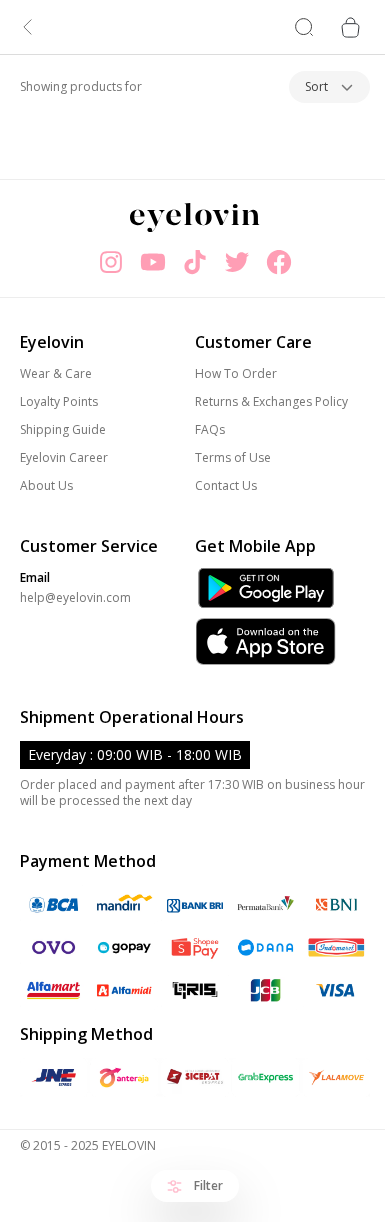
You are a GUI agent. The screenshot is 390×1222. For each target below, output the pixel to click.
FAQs (210, 430)
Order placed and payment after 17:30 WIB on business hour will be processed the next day (192, 793)
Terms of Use (233, 458)
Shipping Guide (63, 430)
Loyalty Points (59, 402)
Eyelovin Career (64, 458)
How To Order (236, 374)
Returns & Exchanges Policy (271, 402)
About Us (46, 486)
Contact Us (226, 486)
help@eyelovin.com (75, 598)
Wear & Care (56, 374)
